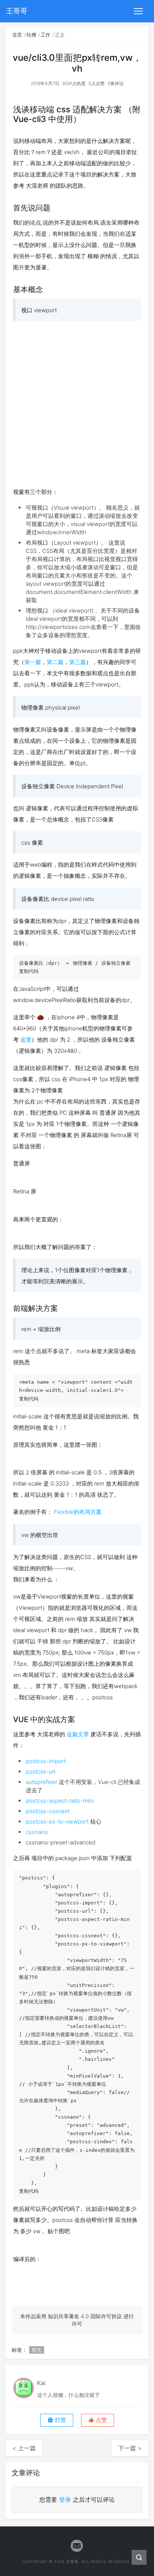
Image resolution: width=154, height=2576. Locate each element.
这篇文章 (78, 1734)
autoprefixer (41, 1782)
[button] (98, 2420)
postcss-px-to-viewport (57, 1821)
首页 (17, 35)
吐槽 (31, 35)
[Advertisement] (77, 404)
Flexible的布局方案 (78, 1512)
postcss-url (41, 1771)
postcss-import (46, 1761)
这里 (26, 1040)
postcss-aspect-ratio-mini (60, 1801)
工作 (46, 35)
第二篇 (55, 662)
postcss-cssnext (48, 1811)
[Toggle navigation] (138, 11)
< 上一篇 (24, 2448)
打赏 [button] (60, 2420)
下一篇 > (130, 2448)
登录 (65, 2500)
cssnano (37, 1832)
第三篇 (78, 662)
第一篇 (33, 662)
